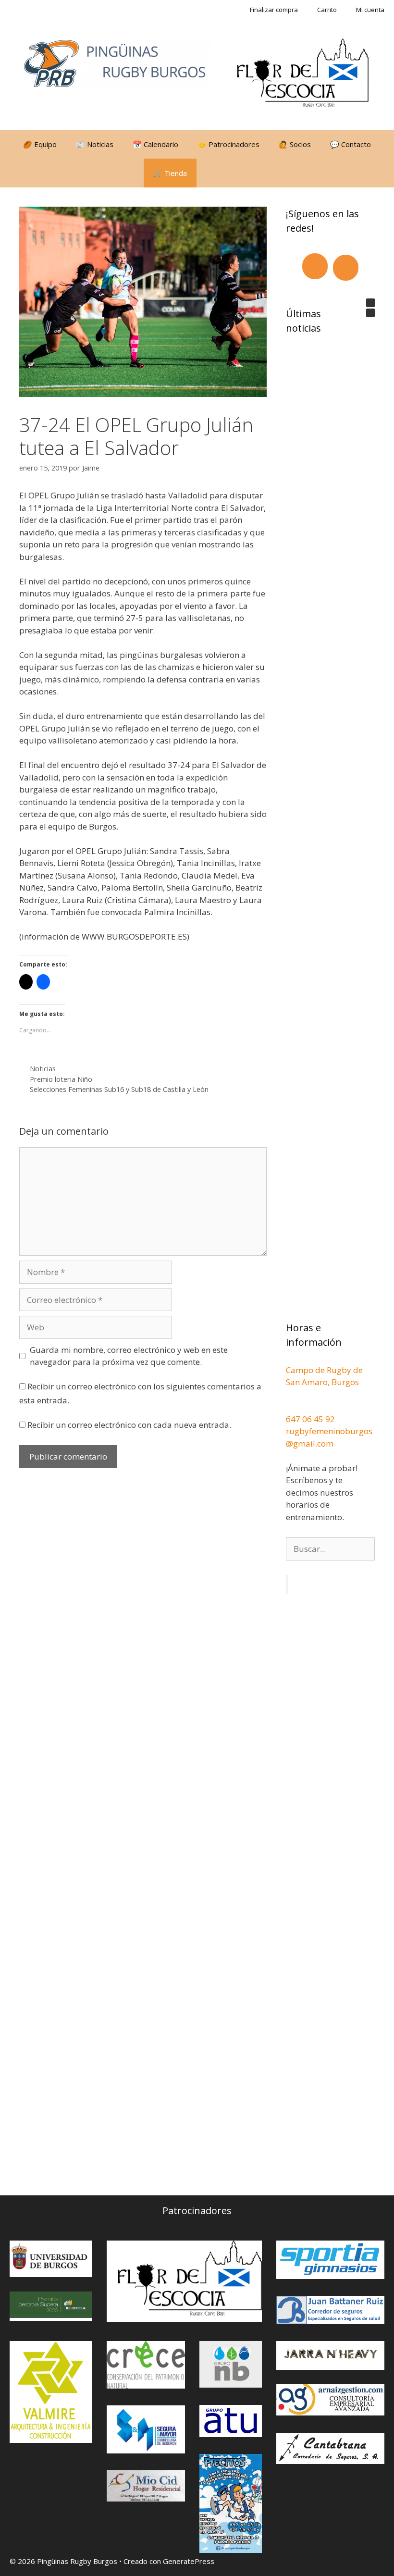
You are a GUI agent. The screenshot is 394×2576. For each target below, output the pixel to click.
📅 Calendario (155, 144)
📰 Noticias (95, 144)
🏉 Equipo (40, 144)
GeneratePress (189, 2561)
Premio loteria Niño (61, 1079)
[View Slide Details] (303, 74)
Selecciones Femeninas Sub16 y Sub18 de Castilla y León (119, 1089)
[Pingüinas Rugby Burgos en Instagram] (291, 2130)
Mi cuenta (370, 10)
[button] (370, 303)
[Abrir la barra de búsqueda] (236, 173)
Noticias (43, 1069)
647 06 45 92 (312, 1419)
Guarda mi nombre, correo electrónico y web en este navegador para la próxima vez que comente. (129, 1356)
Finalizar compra (274, 10)
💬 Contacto (351, 144)
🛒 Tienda (170, 173)
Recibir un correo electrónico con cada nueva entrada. (129, 1425)
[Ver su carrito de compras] (209, 173)
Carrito (327, 10)
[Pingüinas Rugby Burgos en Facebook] (246, 2130)
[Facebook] (315, 266)
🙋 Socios (295, 144)
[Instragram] (346, 268)
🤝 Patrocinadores (228, 144)
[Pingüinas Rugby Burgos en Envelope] (335, 2131)
